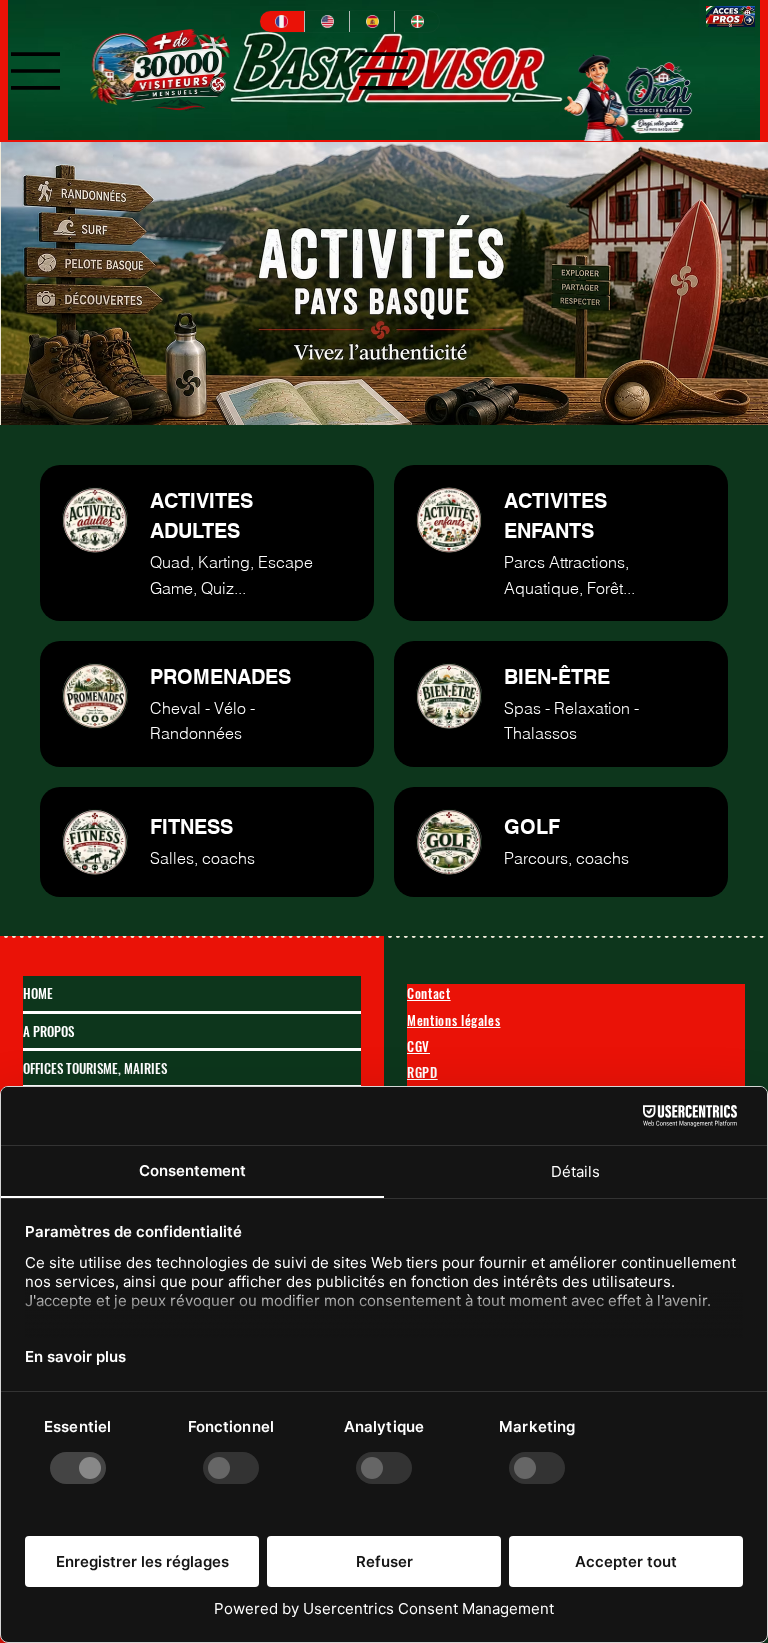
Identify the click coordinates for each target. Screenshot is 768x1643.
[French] (282, 21)
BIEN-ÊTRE (557, 677)
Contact (429, 993)
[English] (326, 21)
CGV (418, 1046)
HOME (38, 993)
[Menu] (36, 71)
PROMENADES (220, 677)
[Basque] (416, 21)
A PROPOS (48, 1031)
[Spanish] (371, 21)
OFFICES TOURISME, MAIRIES (95, 1068)
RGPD (422, 1072)
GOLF (532, 827)
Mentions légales (453, 1020)
